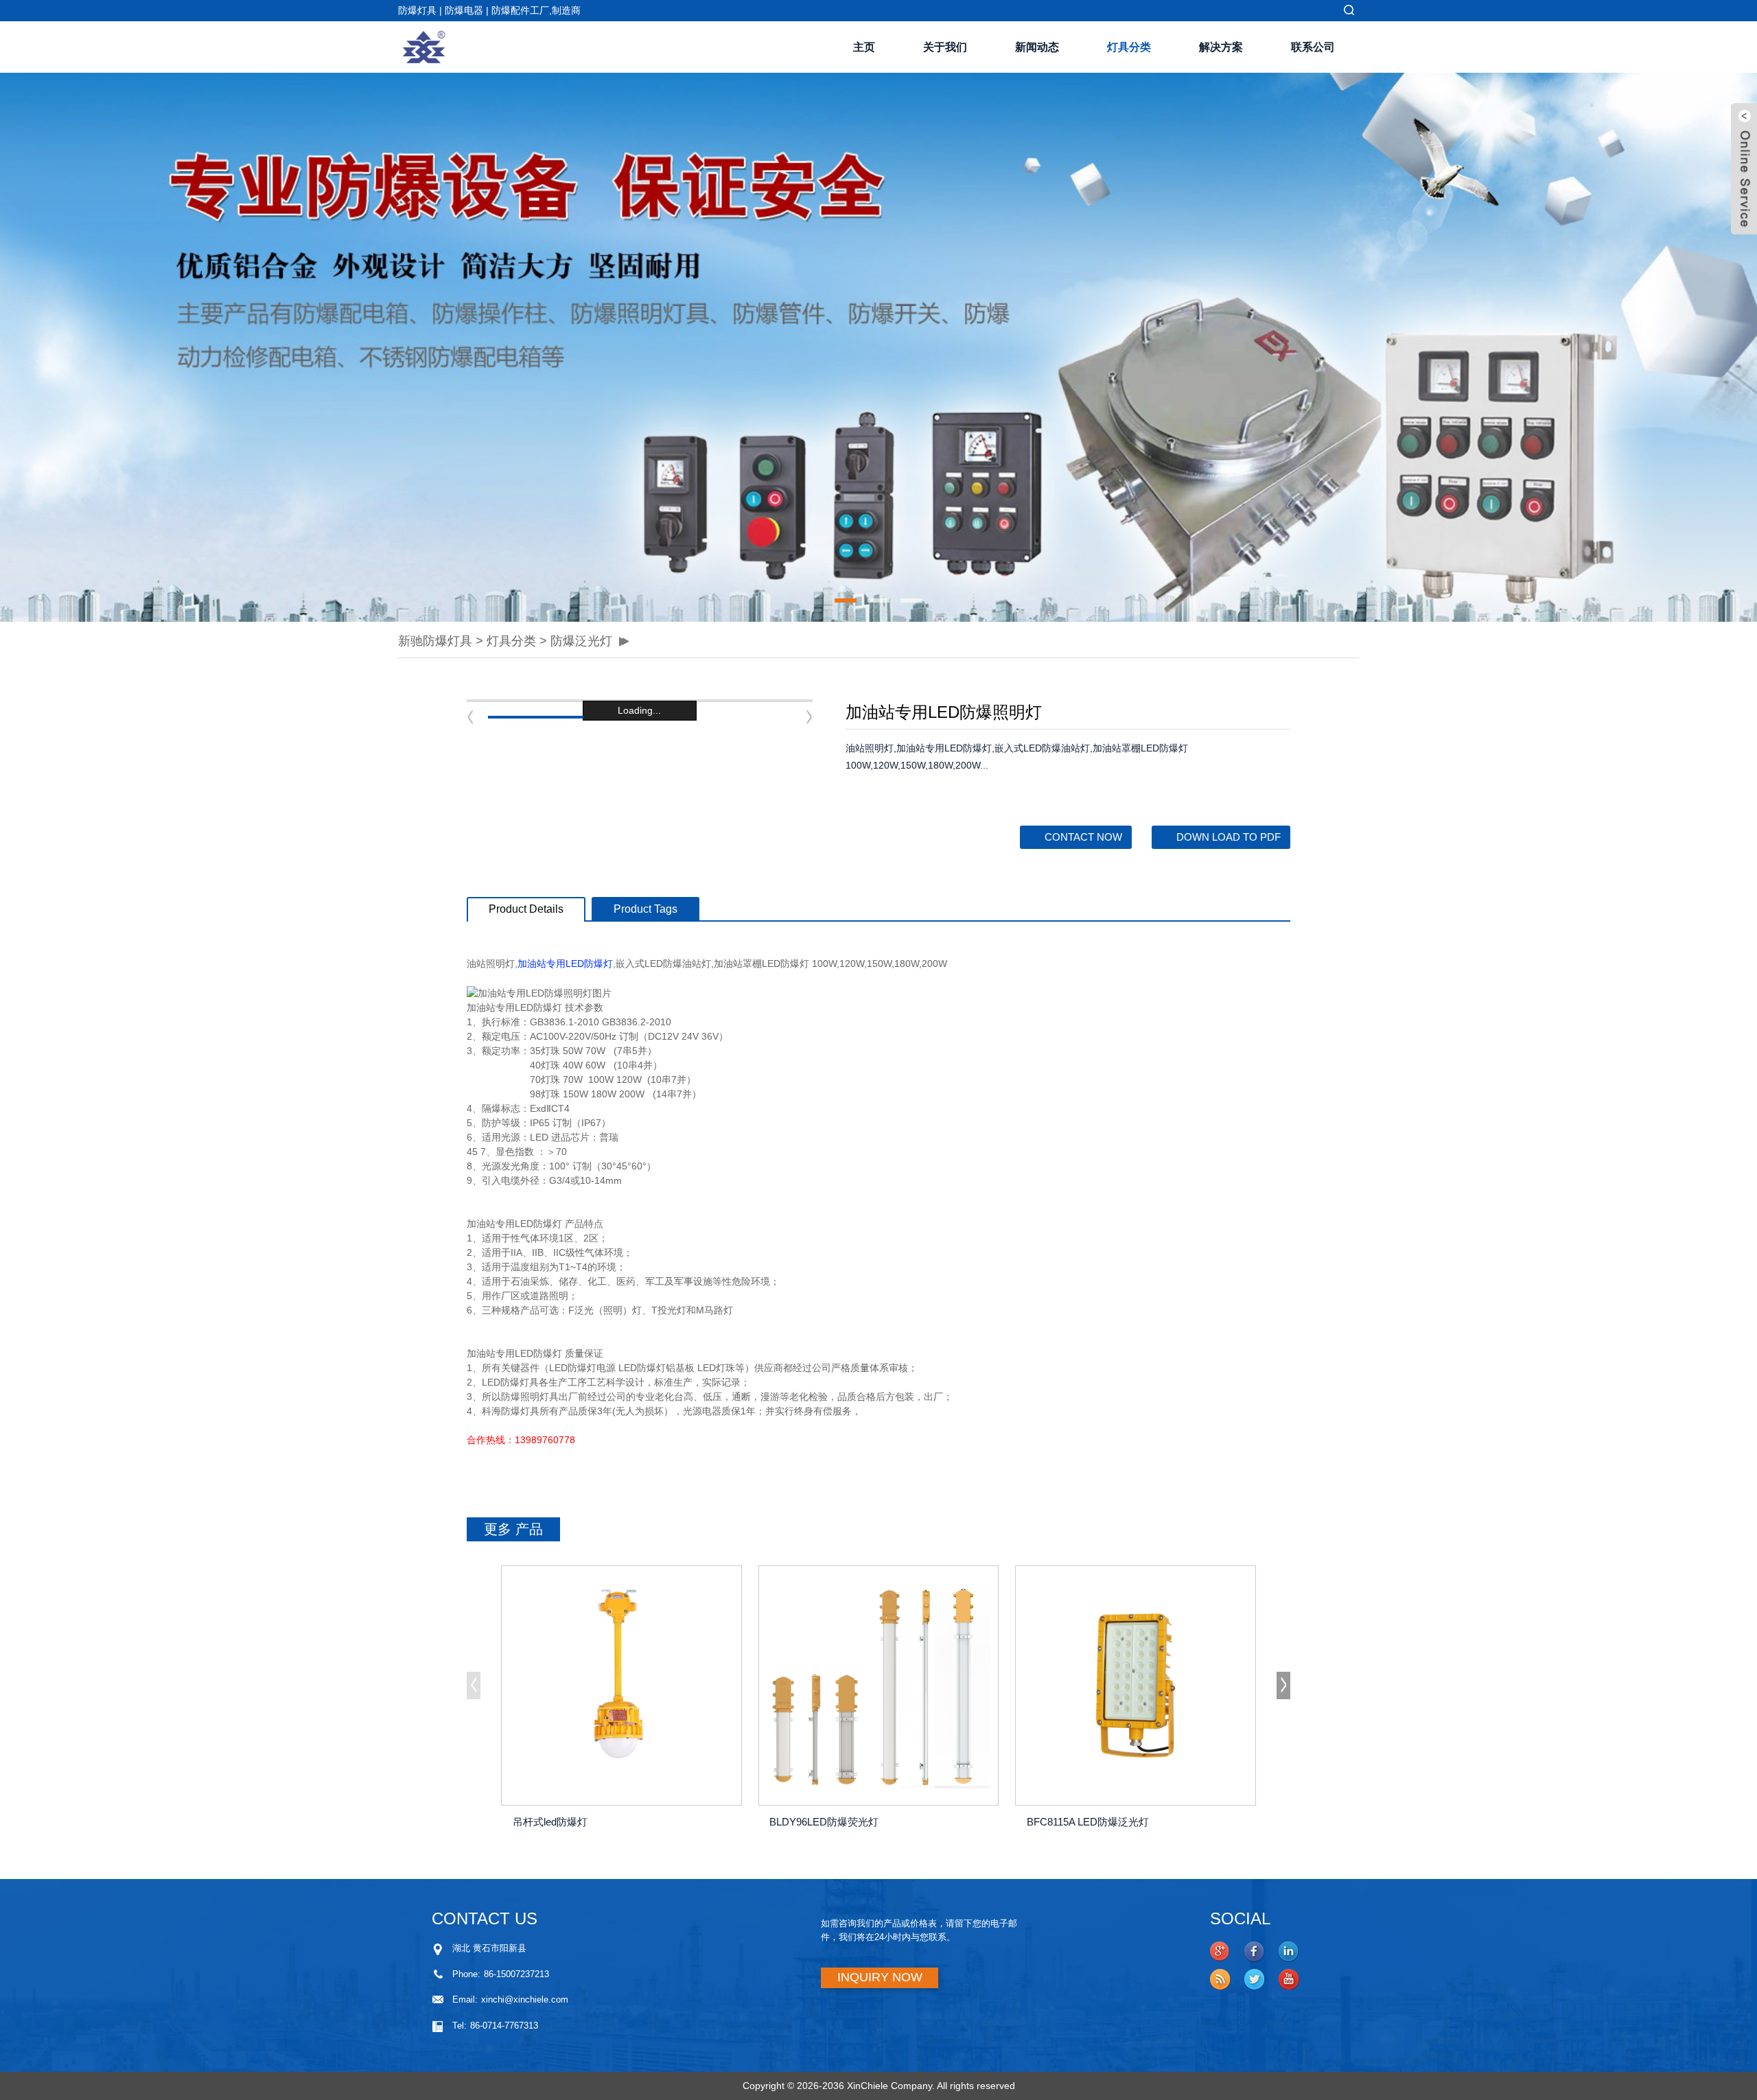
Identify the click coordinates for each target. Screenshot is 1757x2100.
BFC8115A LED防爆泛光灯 (1088, 1822)
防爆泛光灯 (581, 641)
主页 (864, 47)
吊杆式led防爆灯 (550, 1822)
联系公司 (1313, 47)
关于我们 (945, 47)
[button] (408, 347)
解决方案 (1221, 47)
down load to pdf (1229, 837)
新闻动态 (1037, 47)
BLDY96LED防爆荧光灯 (824, 1822)
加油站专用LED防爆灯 (565, 964)
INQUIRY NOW (880, 1977)
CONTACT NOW (1083, 837)
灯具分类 (1129, 47)
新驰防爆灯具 (435, 641)
